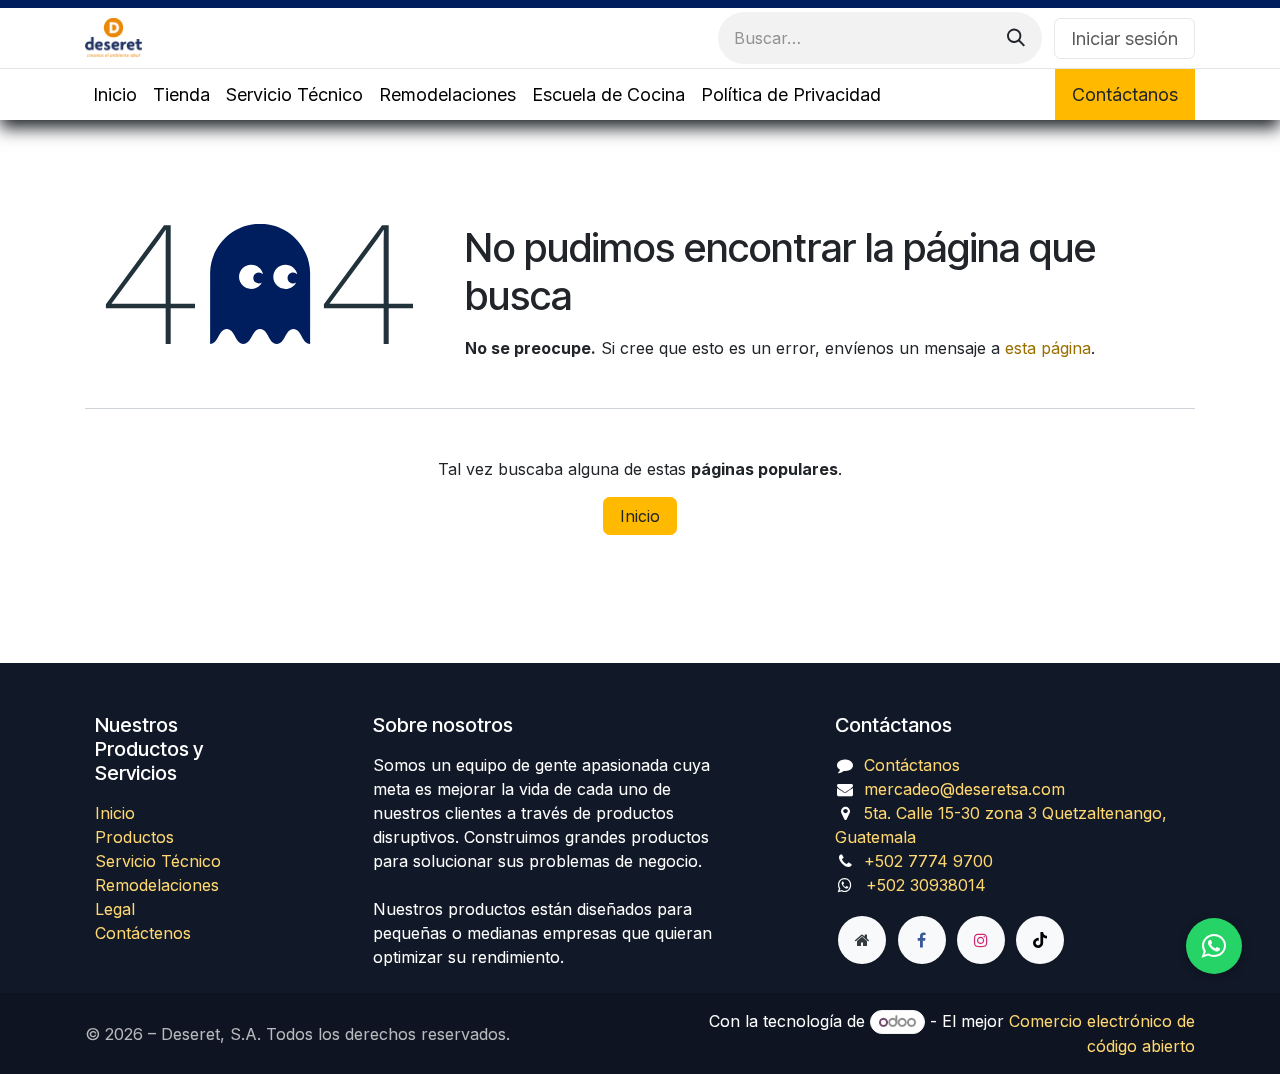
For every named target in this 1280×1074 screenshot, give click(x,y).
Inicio (640, 516)
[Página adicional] (862, 940)
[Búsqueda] (1016, 38)
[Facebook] (922, 940)
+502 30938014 (926, 885)
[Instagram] (981, 940)
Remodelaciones (157, 885)
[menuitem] (115, 94)
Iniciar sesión (1124, 38)
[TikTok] (1040, 940)
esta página (1048, 348)
